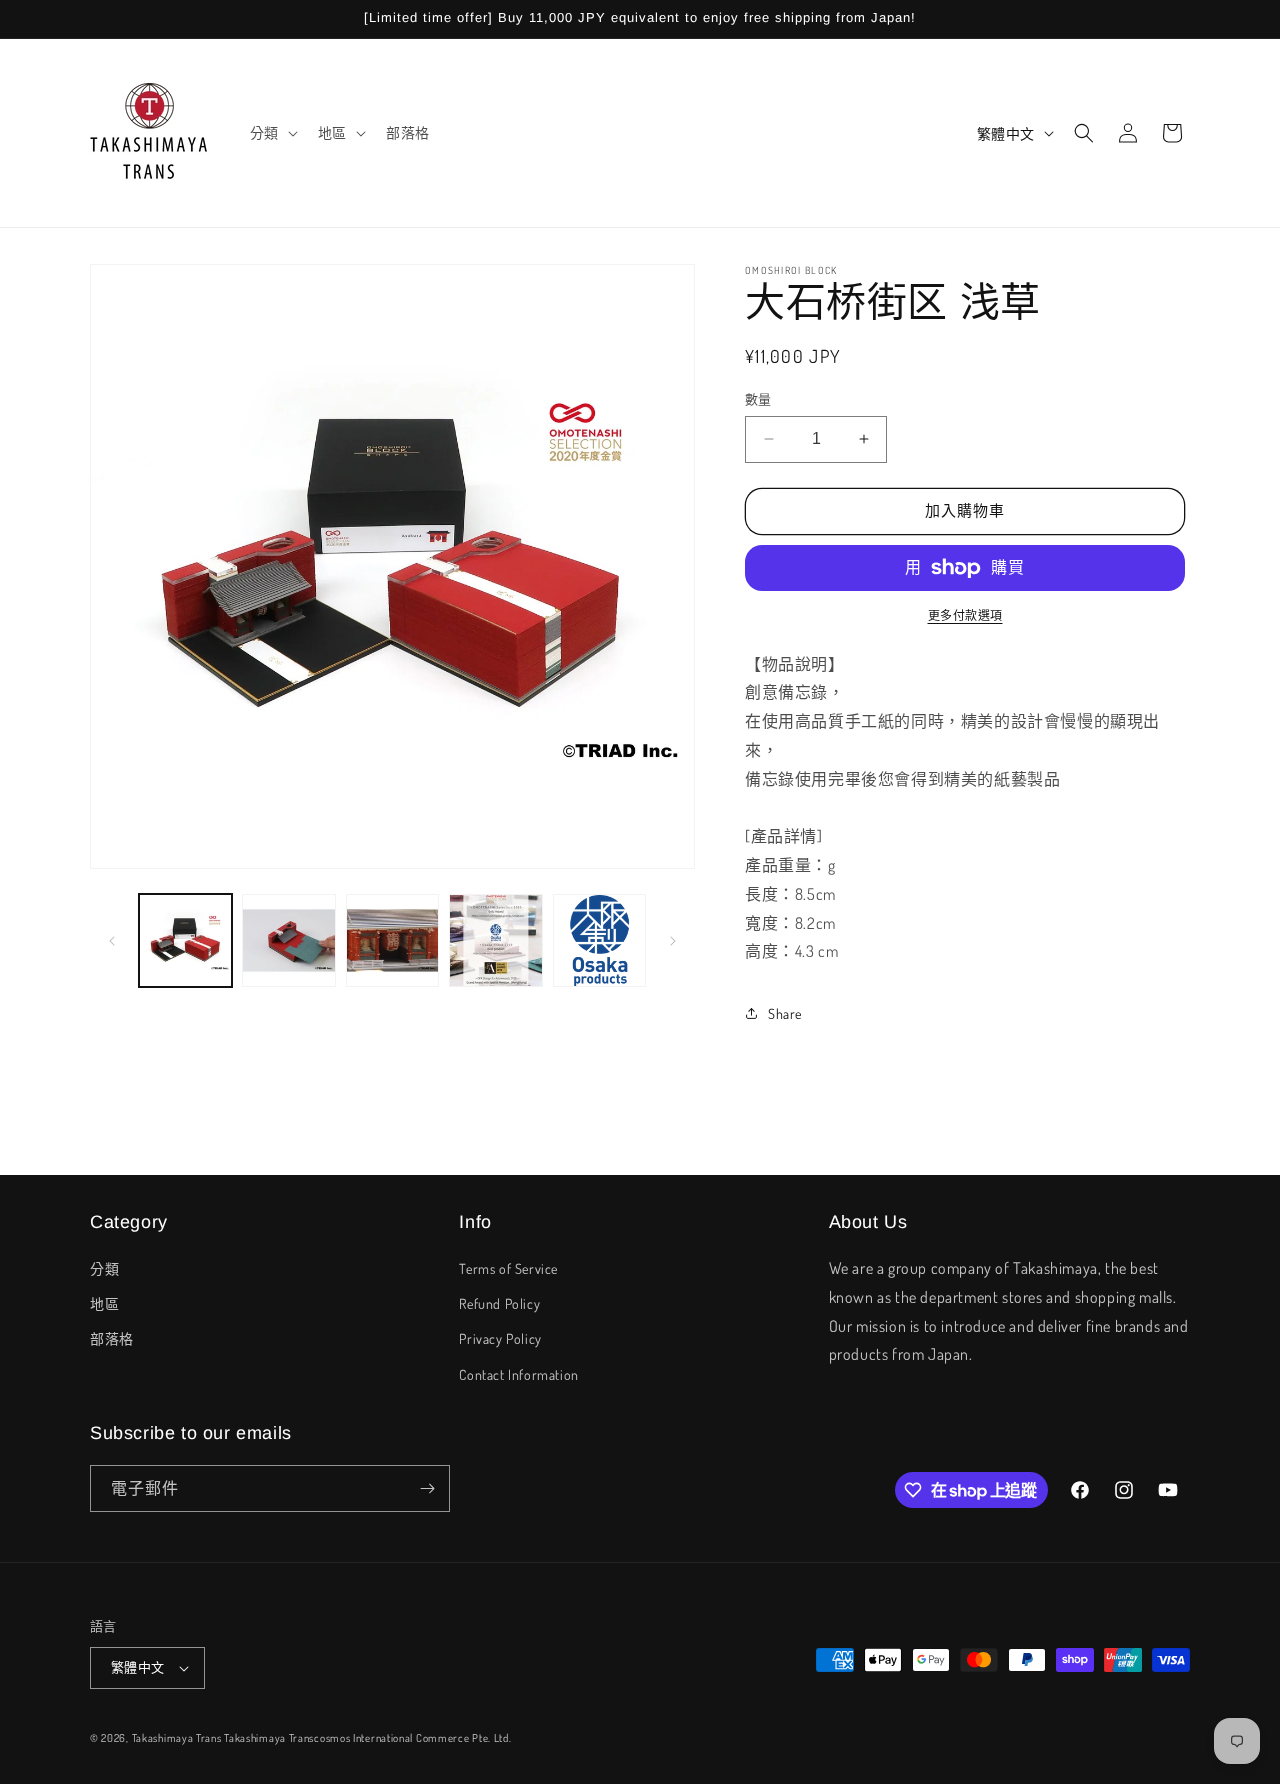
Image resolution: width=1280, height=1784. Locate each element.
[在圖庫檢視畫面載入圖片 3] (392, 940)
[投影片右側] (673, 941)
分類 (104, 1268)
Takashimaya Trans (177, 1738)
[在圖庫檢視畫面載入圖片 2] (288, 940)
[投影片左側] (112, 941)
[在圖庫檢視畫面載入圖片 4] (495, 940)
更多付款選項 (965, 615)
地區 (104, 1303)
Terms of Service (508, 1268)
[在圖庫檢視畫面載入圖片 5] (599, 940)
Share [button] (785, 1013)
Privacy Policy (500, 1338)
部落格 (112, 1338)
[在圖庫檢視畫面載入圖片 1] (185, 940)
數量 (758, 399)
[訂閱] (427, 1488)
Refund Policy (499, 1303)
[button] (272, 133)
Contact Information (518, 1374)
